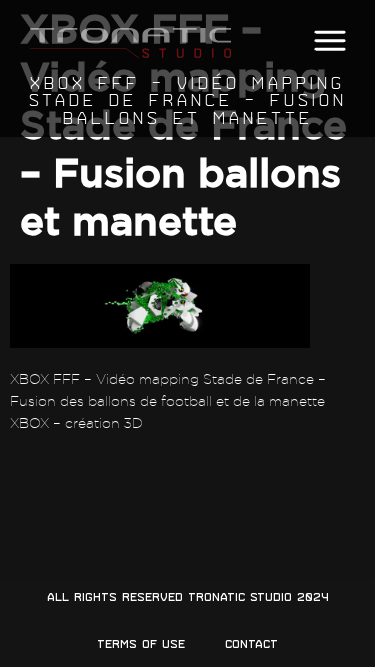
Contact (251, 644)
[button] (329, 41)
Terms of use (141, 644)
